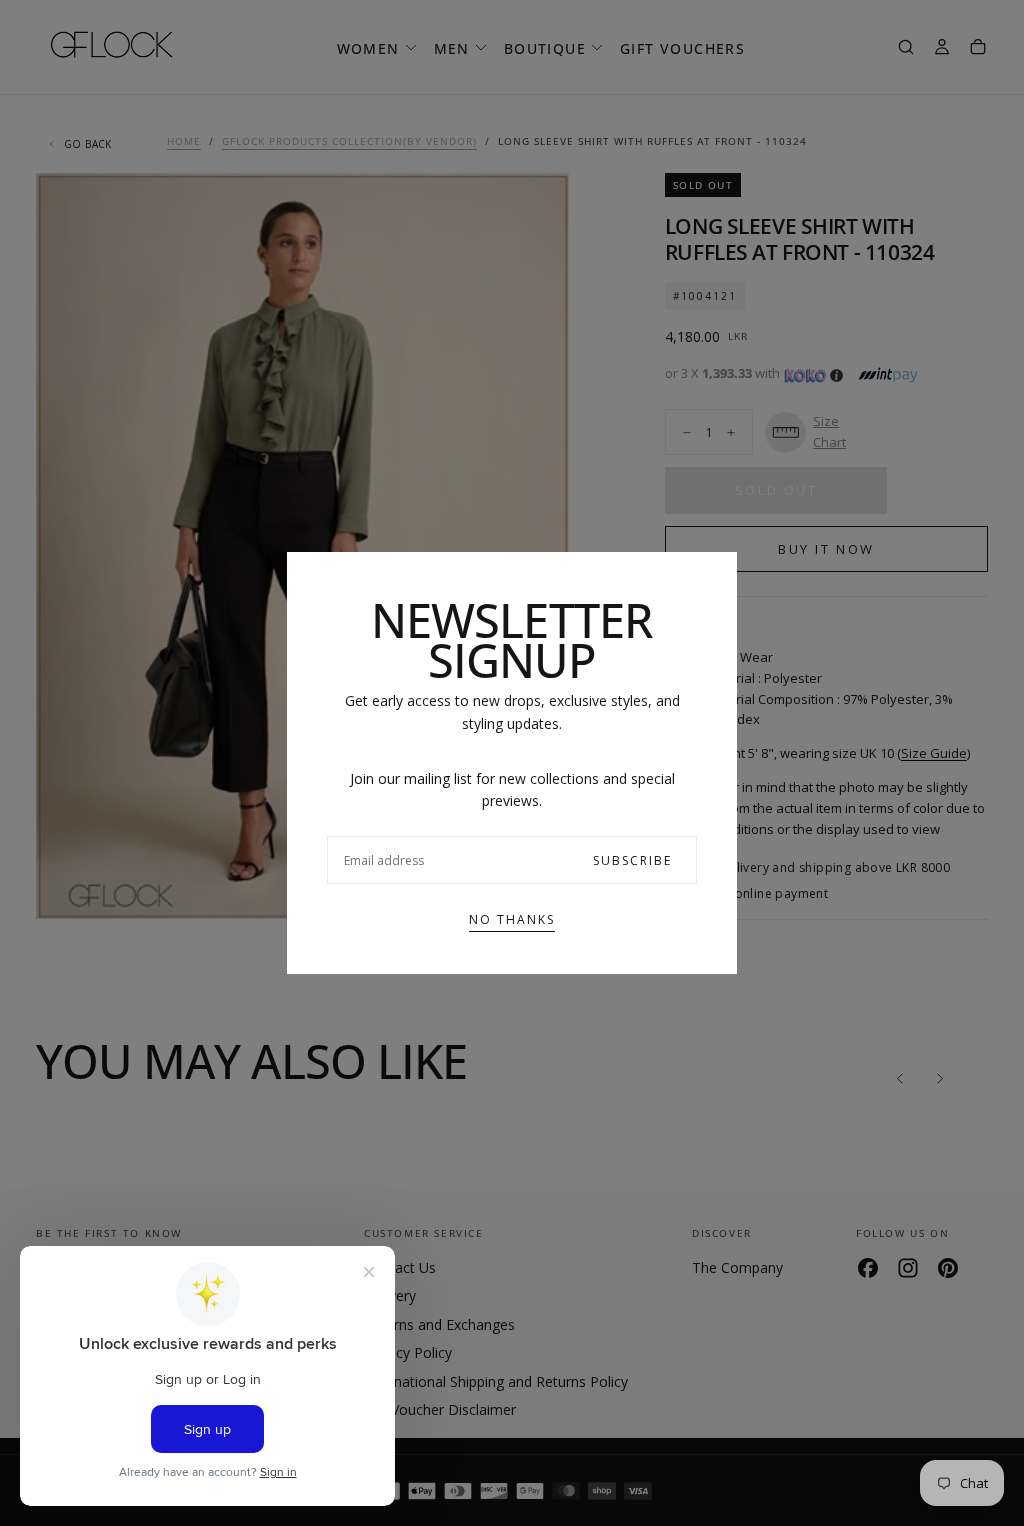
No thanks (512, 919)
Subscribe (632, 860)
